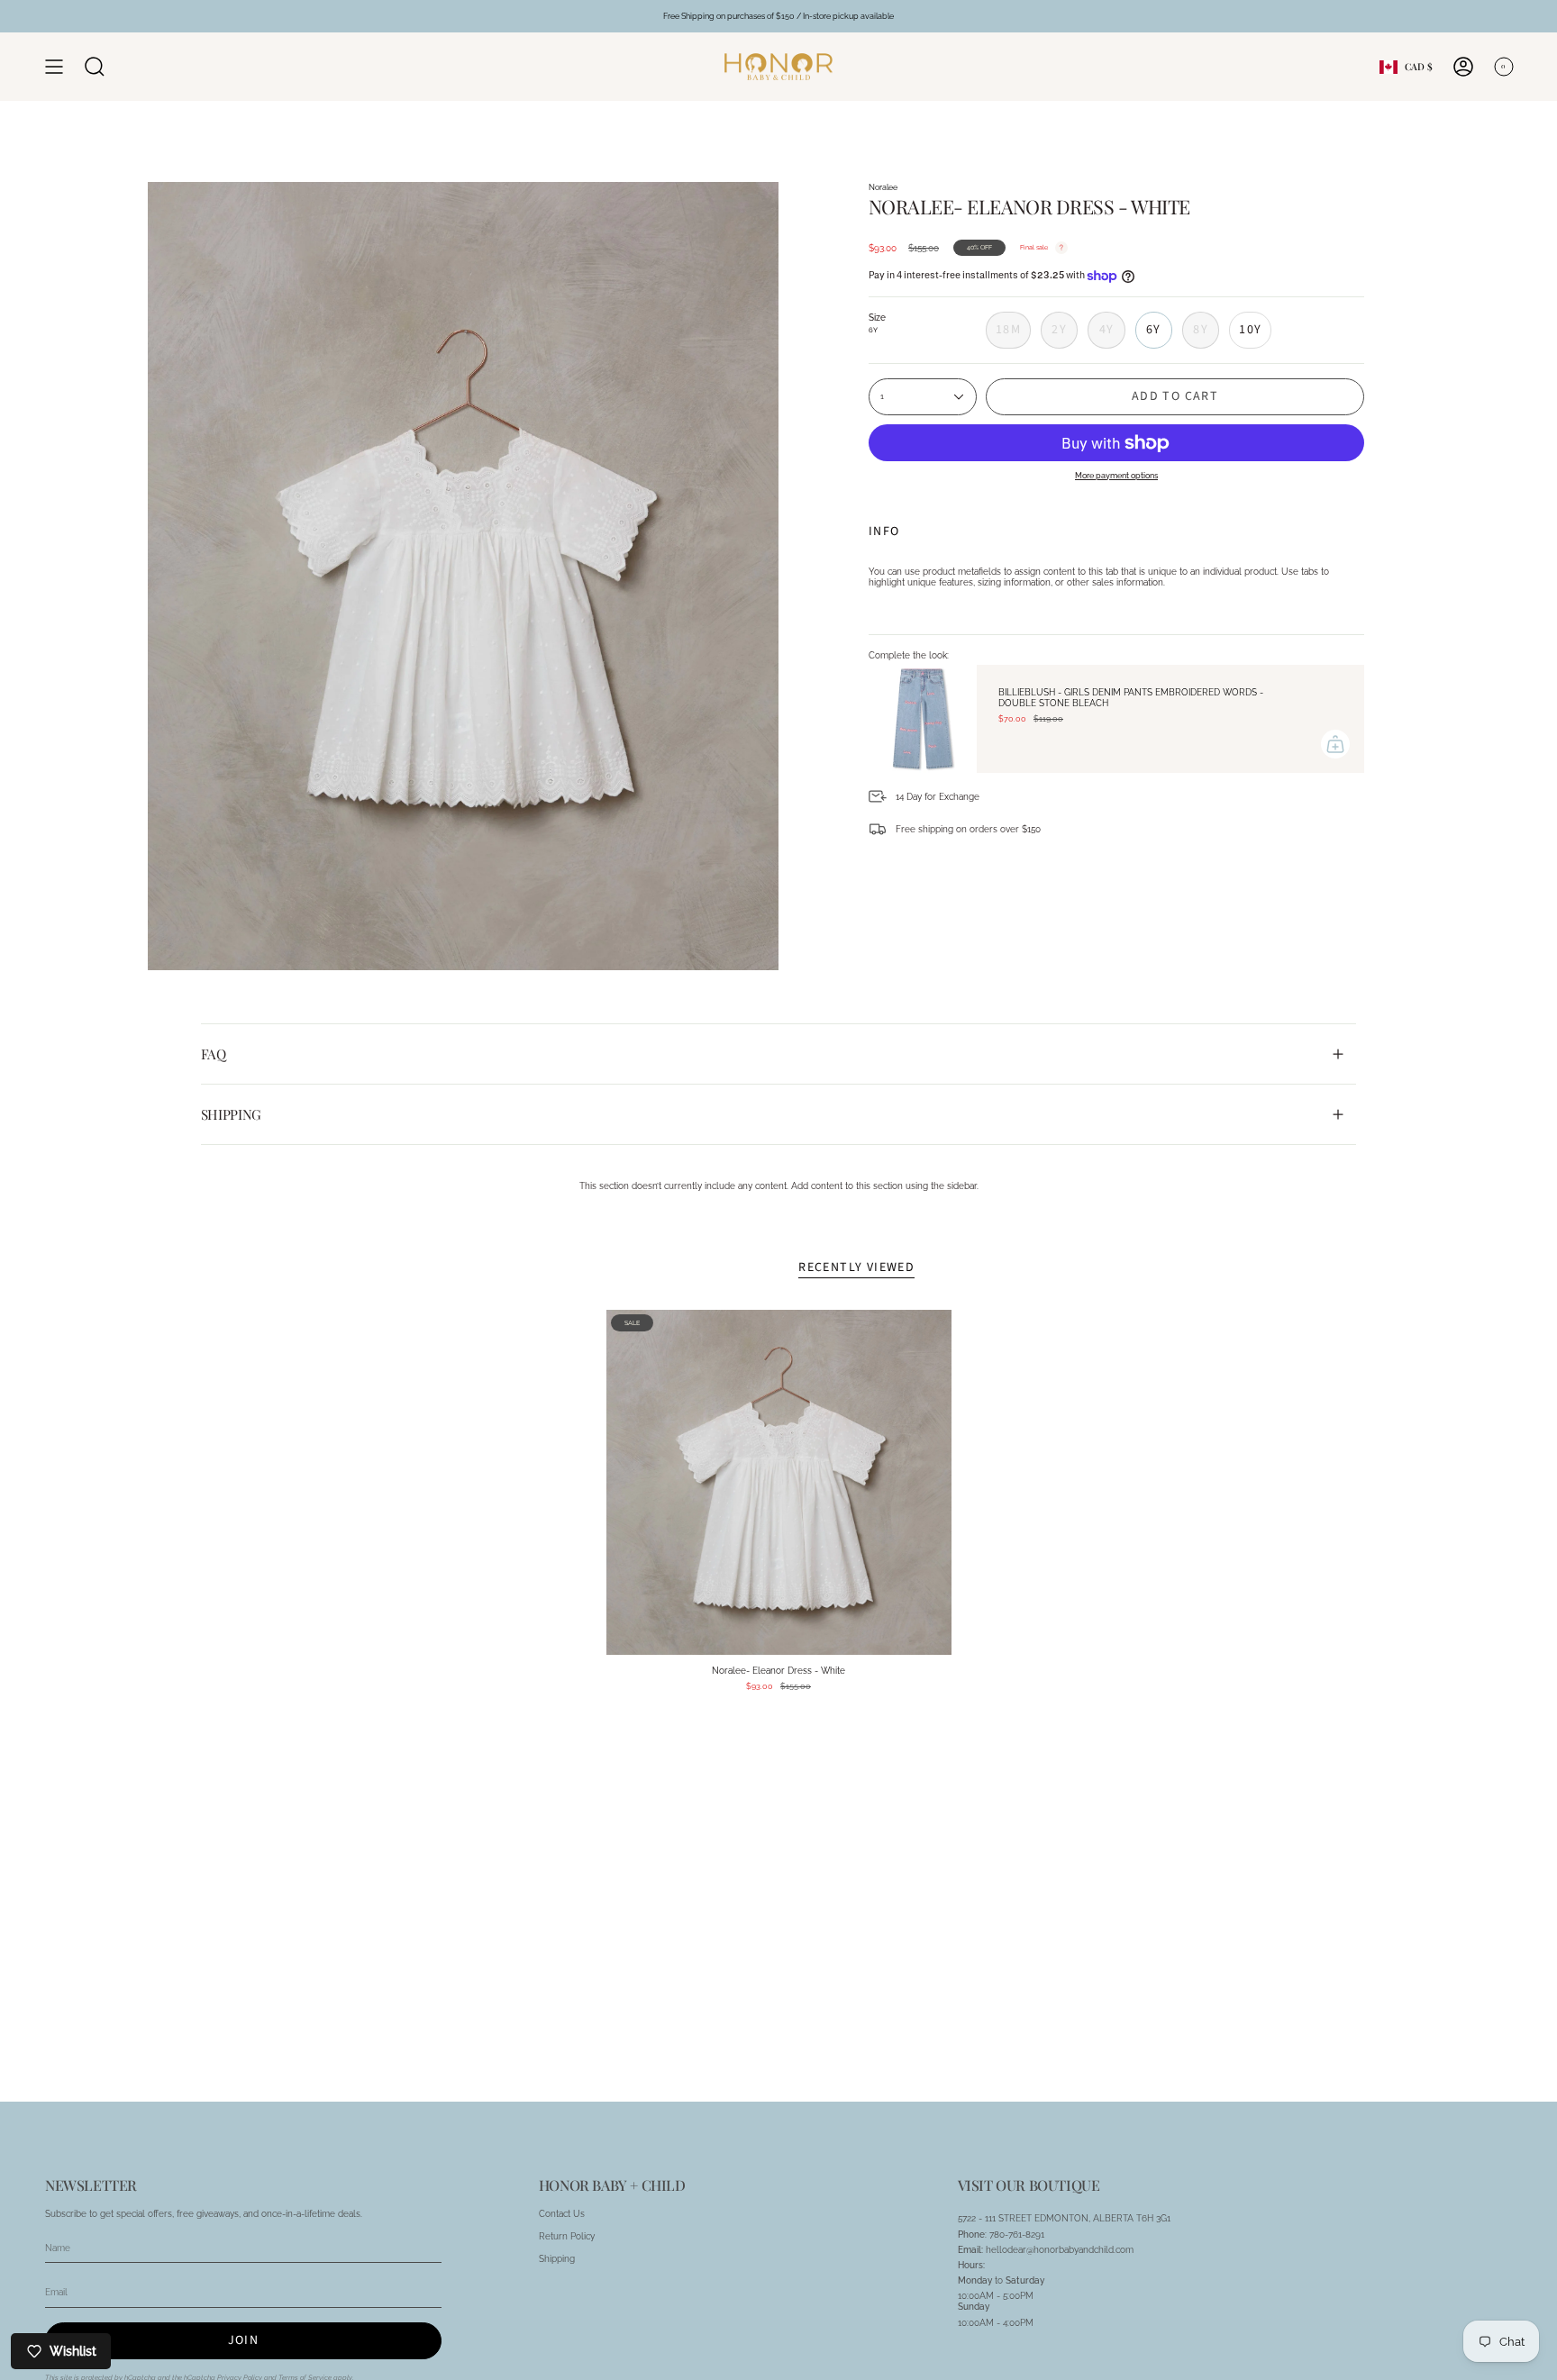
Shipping (231, 1114)
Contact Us (562, 2213)
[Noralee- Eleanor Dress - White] (779, 1482)
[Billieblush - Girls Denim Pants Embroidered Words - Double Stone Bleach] (923, 719)
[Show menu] (54, 67)
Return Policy (567, 2236)
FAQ (214, 1054)
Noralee (883, 187)
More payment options (1116, 475)
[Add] (1335, 744)
